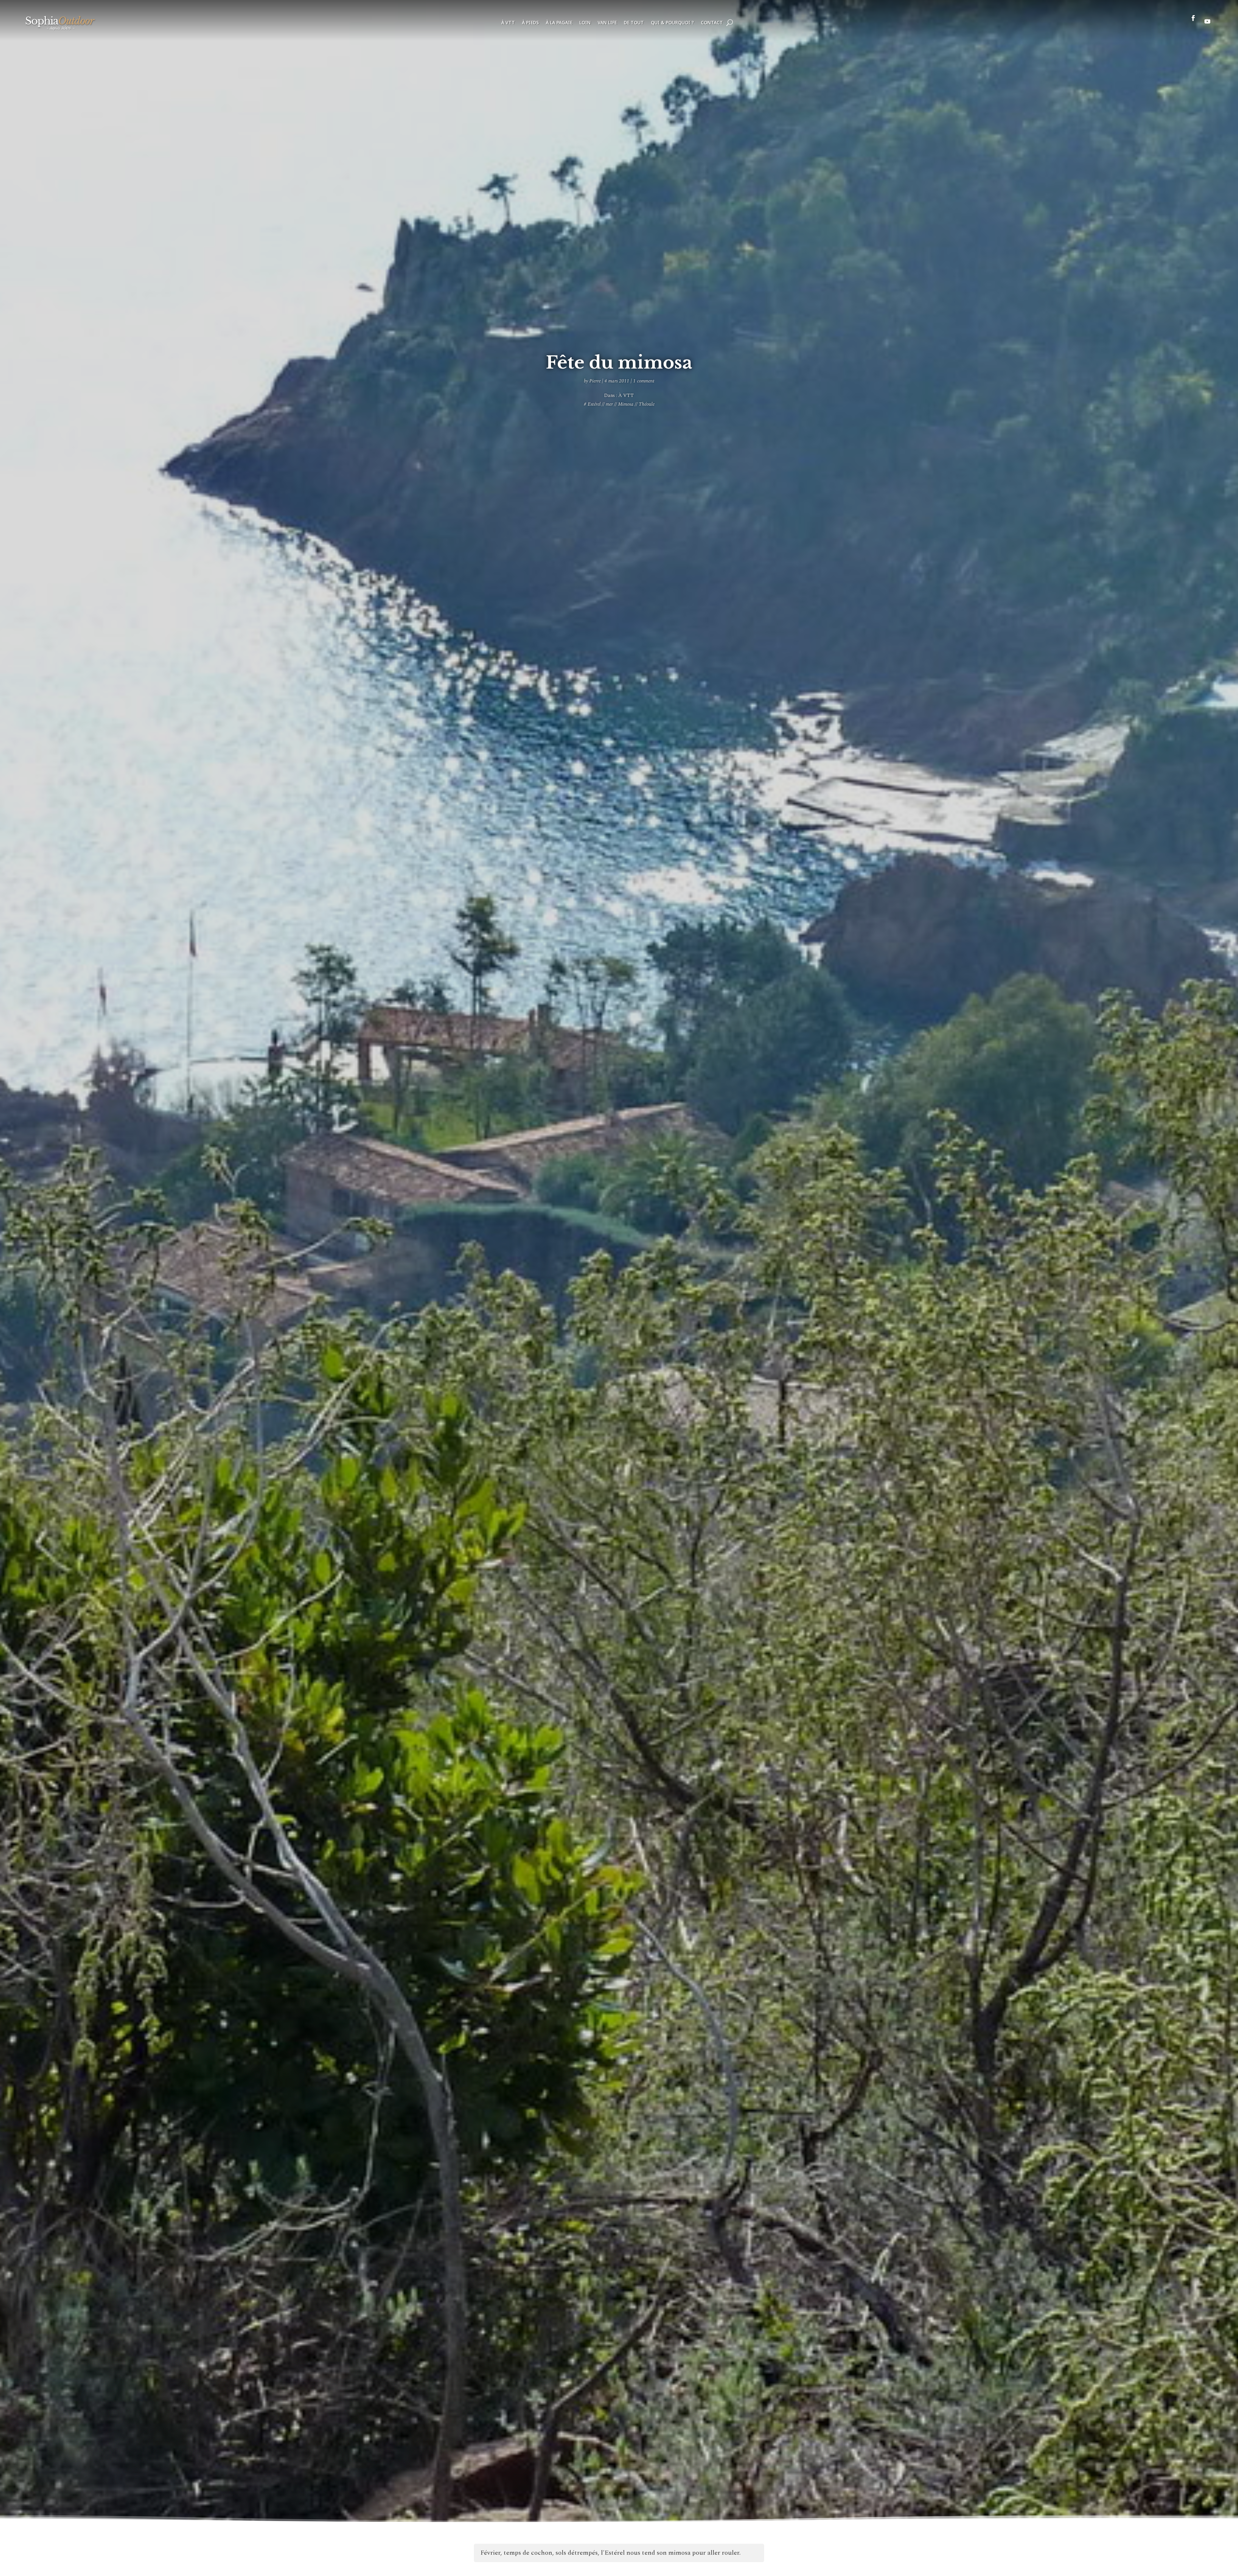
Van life (607, 23)
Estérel (594, 404)
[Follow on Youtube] (1207, 21)
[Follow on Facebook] (1193, 21)
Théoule (647, 404)
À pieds (530, 23)
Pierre (595, 381)
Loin (585, 23)
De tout (634, 23)
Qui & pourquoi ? (672, 23)
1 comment (644, 381)
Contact (712, 23)
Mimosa (626, 404)
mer (609, 404)
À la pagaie (559, 23)
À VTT (508, 23)
